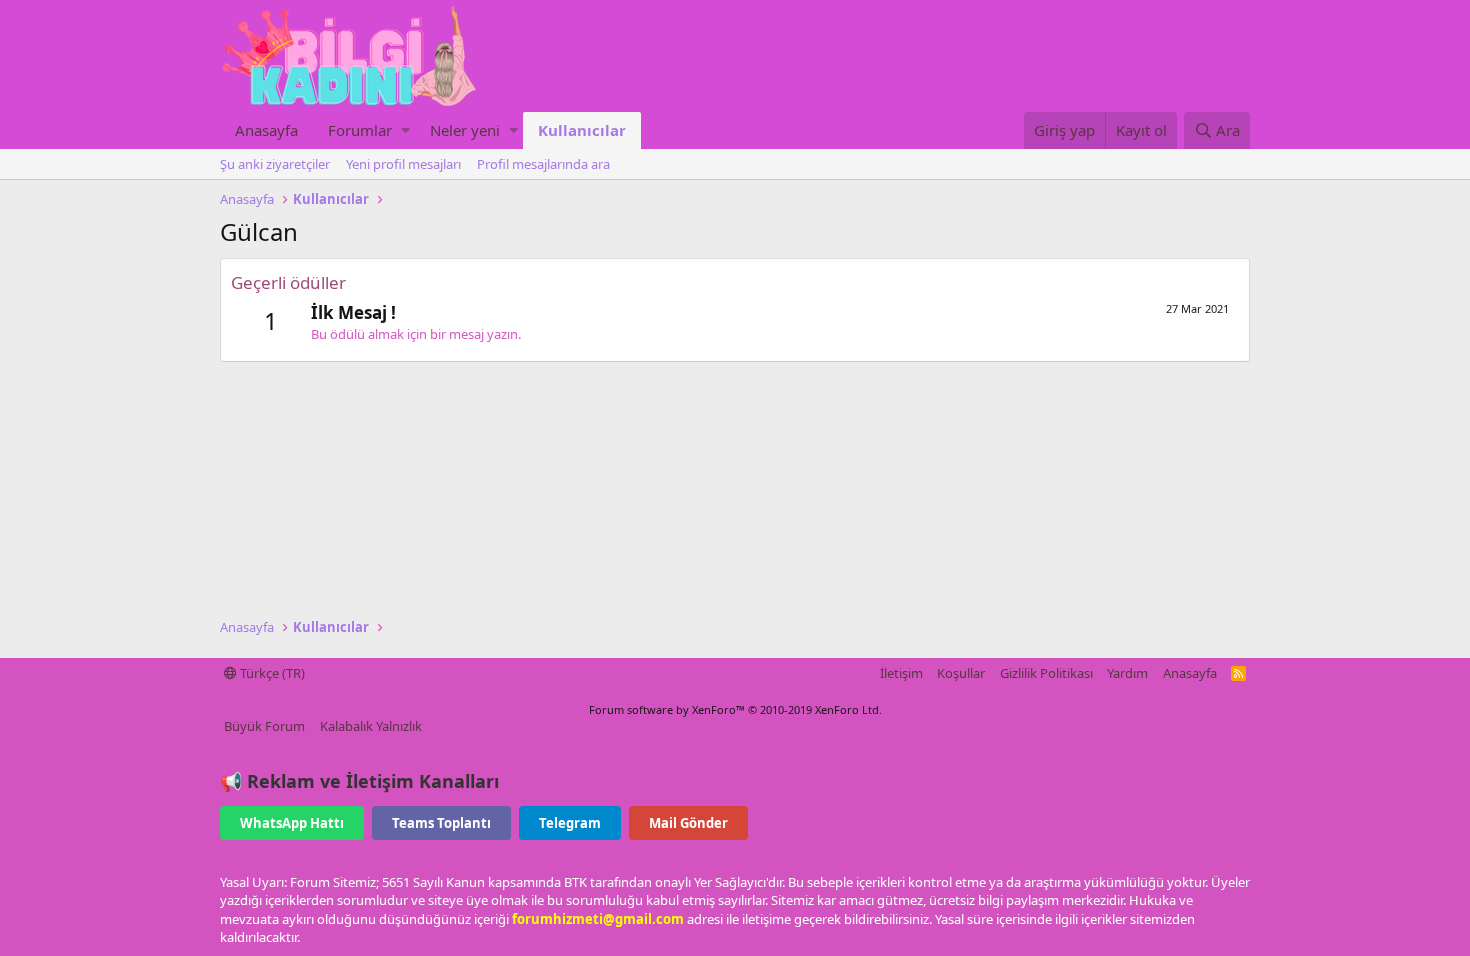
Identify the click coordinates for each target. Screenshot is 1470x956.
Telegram (570, 823)
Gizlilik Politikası (1046, 673)
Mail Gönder (688, 823)
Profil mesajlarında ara (543, 164)
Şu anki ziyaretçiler (275, 164)
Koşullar (961, 673)
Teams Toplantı (441, 823)
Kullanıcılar (582, 130)
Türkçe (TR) (271, 673)
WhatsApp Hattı (292, 823)
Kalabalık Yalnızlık (371, 726)
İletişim (901, 673)
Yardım (1127, 673)
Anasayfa (266, 130)
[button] (405, 130)
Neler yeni (465, 130)
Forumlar (360, 130)
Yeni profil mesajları (403, 164)
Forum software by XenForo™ (735, 709)
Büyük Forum (264, 726)
